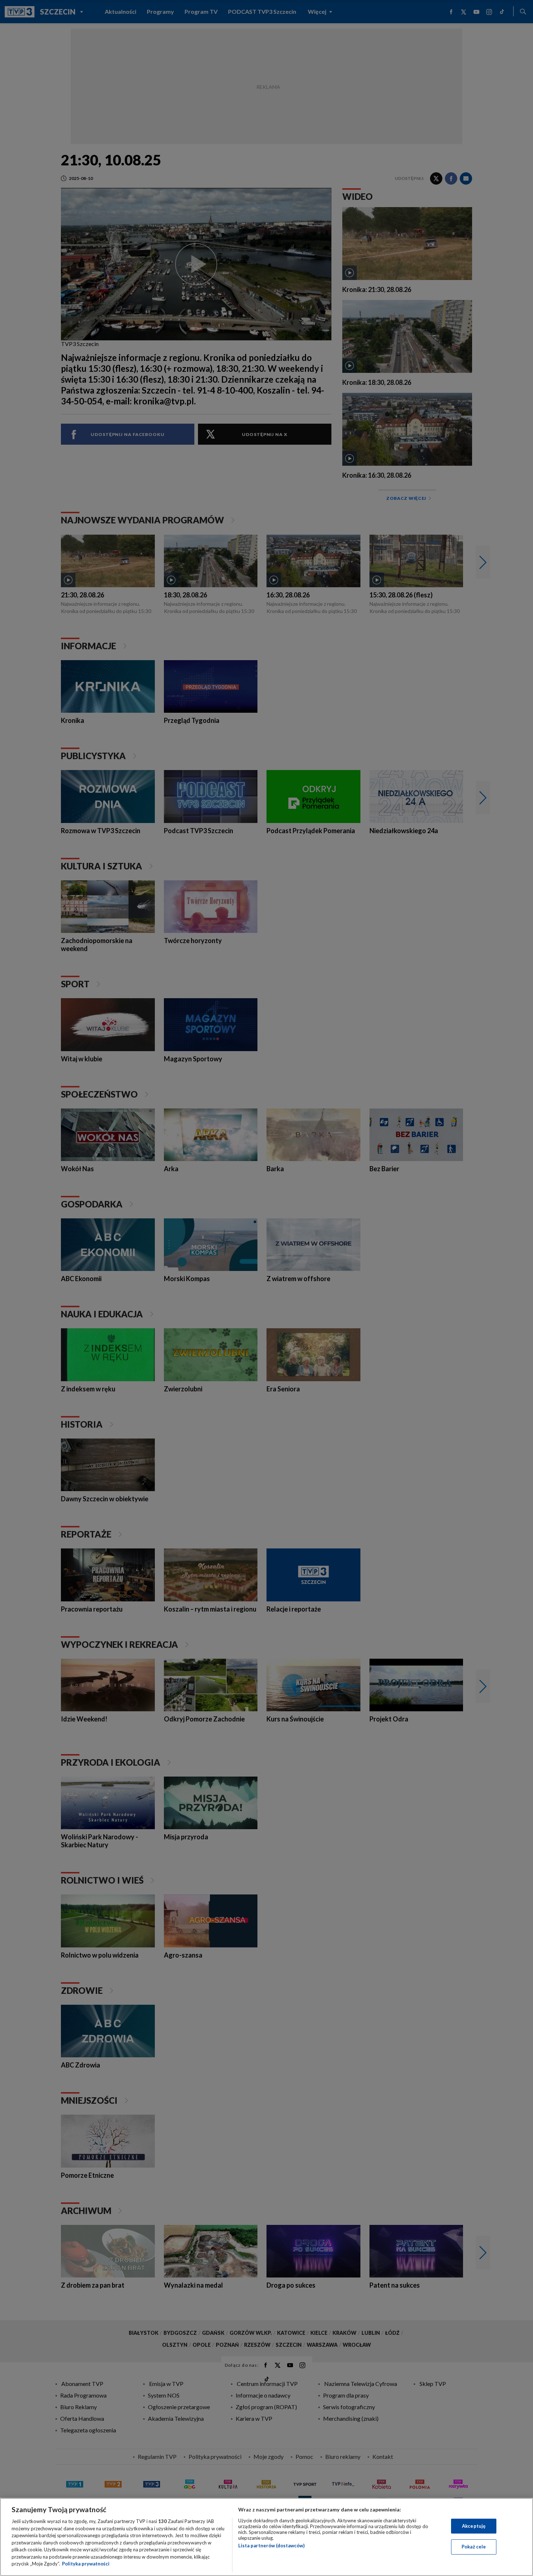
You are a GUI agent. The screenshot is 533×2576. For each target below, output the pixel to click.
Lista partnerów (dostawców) (271, 2546)
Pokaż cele (474, 2547)
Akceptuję (474, 2526)
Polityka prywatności (86, 2564)
